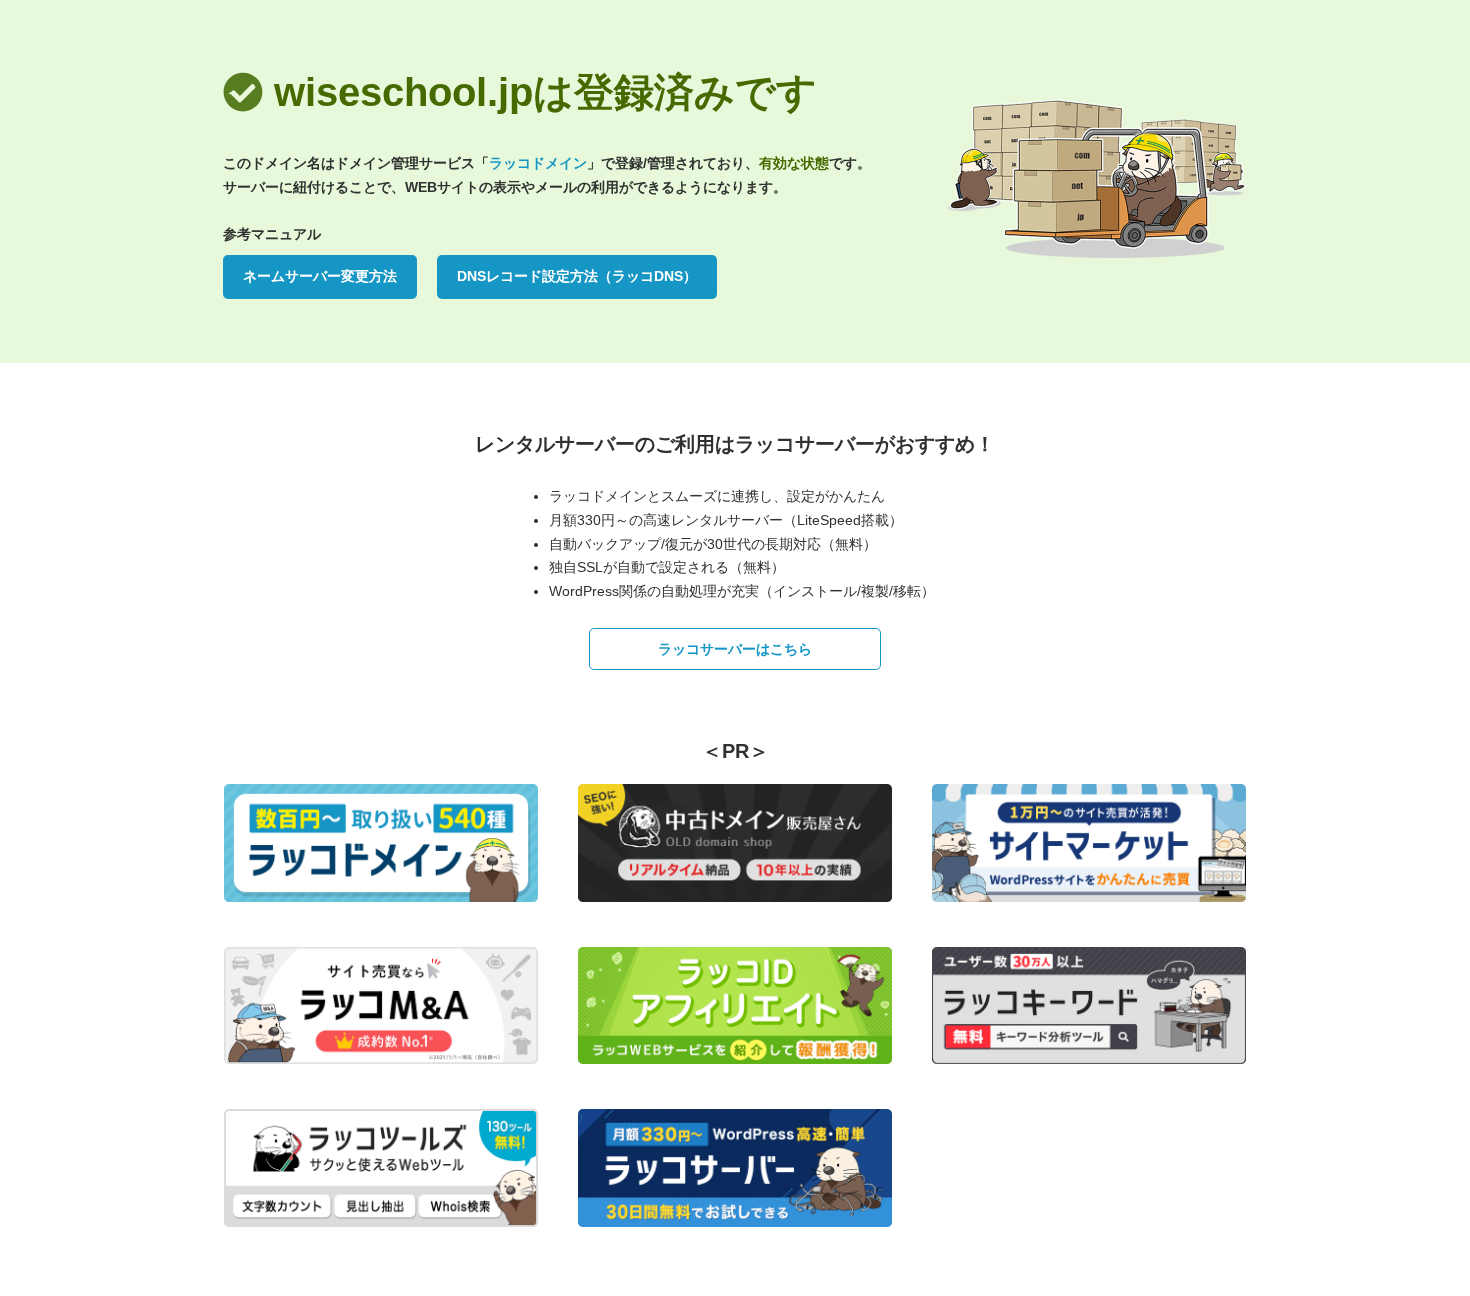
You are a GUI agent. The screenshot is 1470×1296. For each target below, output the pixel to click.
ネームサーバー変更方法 (320, 276)
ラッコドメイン (538, 163)
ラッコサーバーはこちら (735, 649)
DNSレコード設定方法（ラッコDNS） (577, 276)
